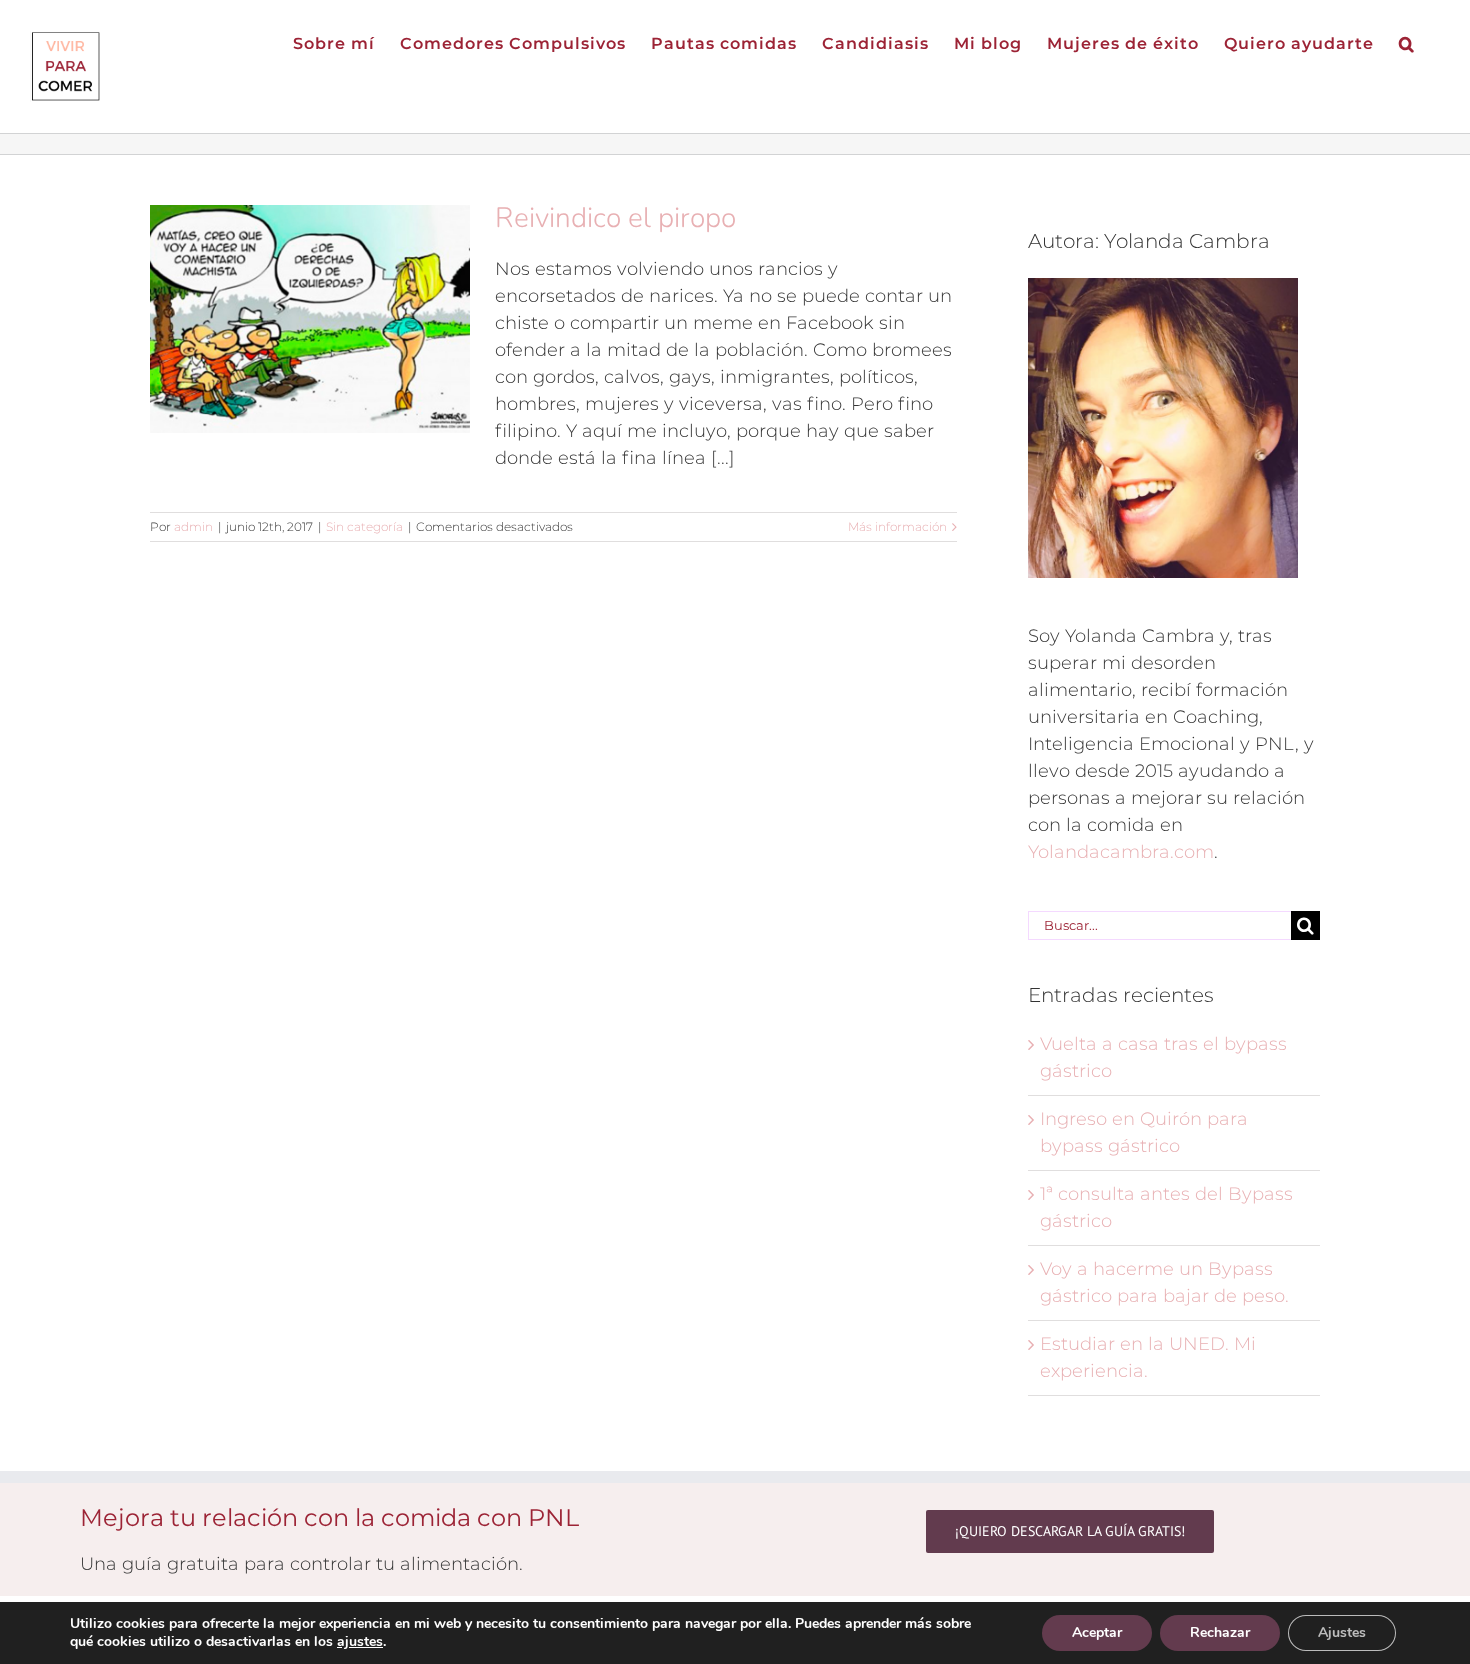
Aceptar (1097, 1632)
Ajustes (1342, 1632)
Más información (897, 526)
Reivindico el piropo (615, 218)
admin (193, 526)
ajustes (360, 1642)
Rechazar (1220, 1632)
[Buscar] (1407, 42)
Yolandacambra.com (1121, 852)
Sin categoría (364, 526)
